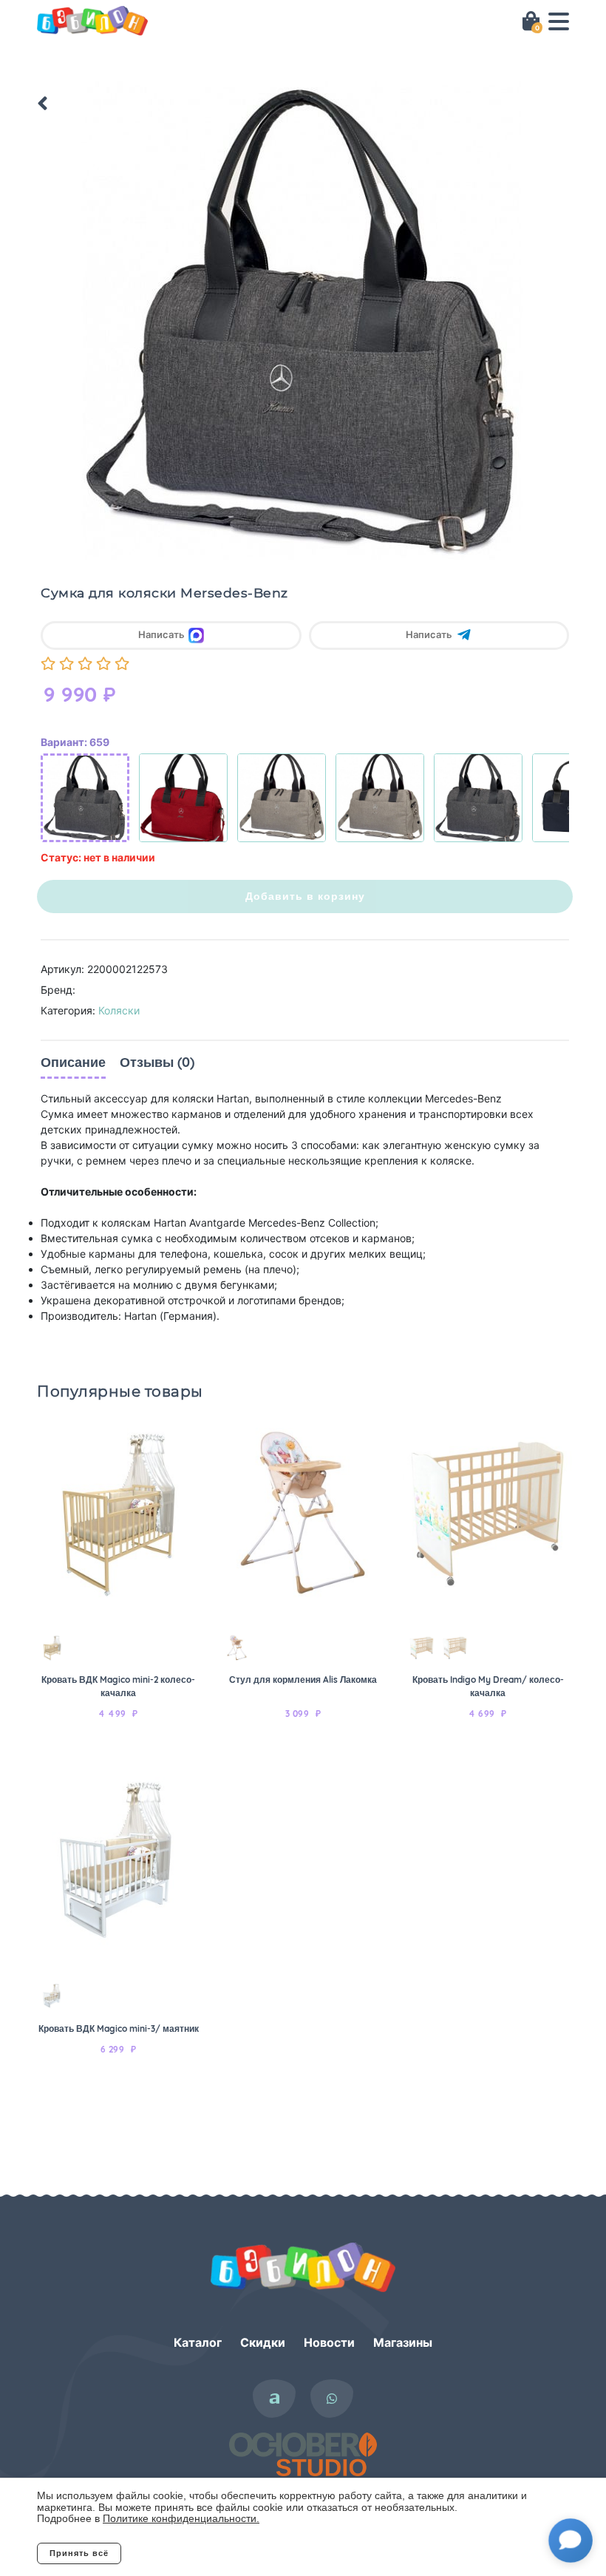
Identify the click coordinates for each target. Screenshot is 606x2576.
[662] (380, 798)
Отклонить (181, 2553)
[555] (183, 798)
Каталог (198, 2342)
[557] (478, 798)
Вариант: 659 (75, 742)
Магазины (403, 2342)
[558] (282, 798)
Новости (329, 2342)
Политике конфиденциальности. (181, 2518)
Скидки (263, 2342)
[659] (85, 798)
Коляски (119, 1010)
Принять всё (79, 2553)
